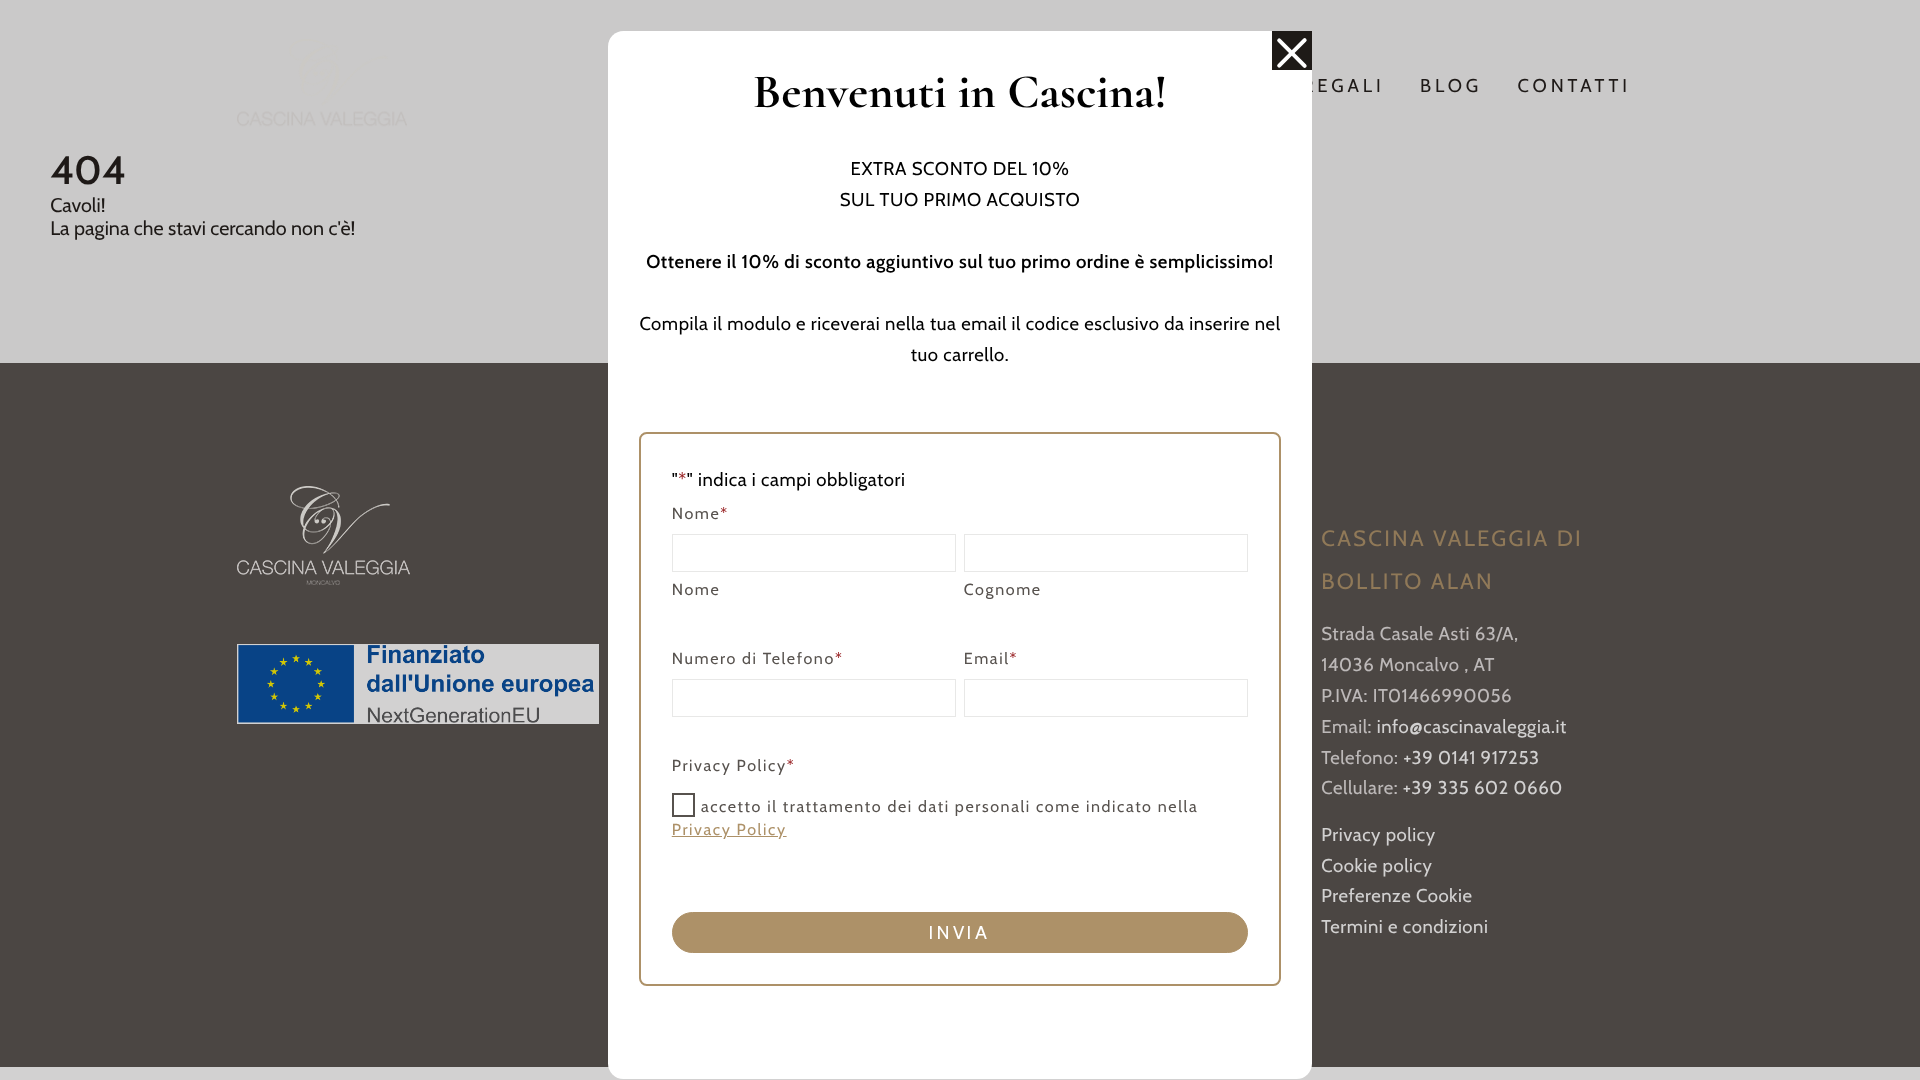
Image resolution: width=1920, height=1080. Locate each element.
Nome (696, 590)
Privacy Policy (729, 830)
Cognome (1003, 590)
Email (991, 659)
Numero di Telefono (758, 659)
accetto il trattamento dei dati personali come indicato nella (935, 819)
